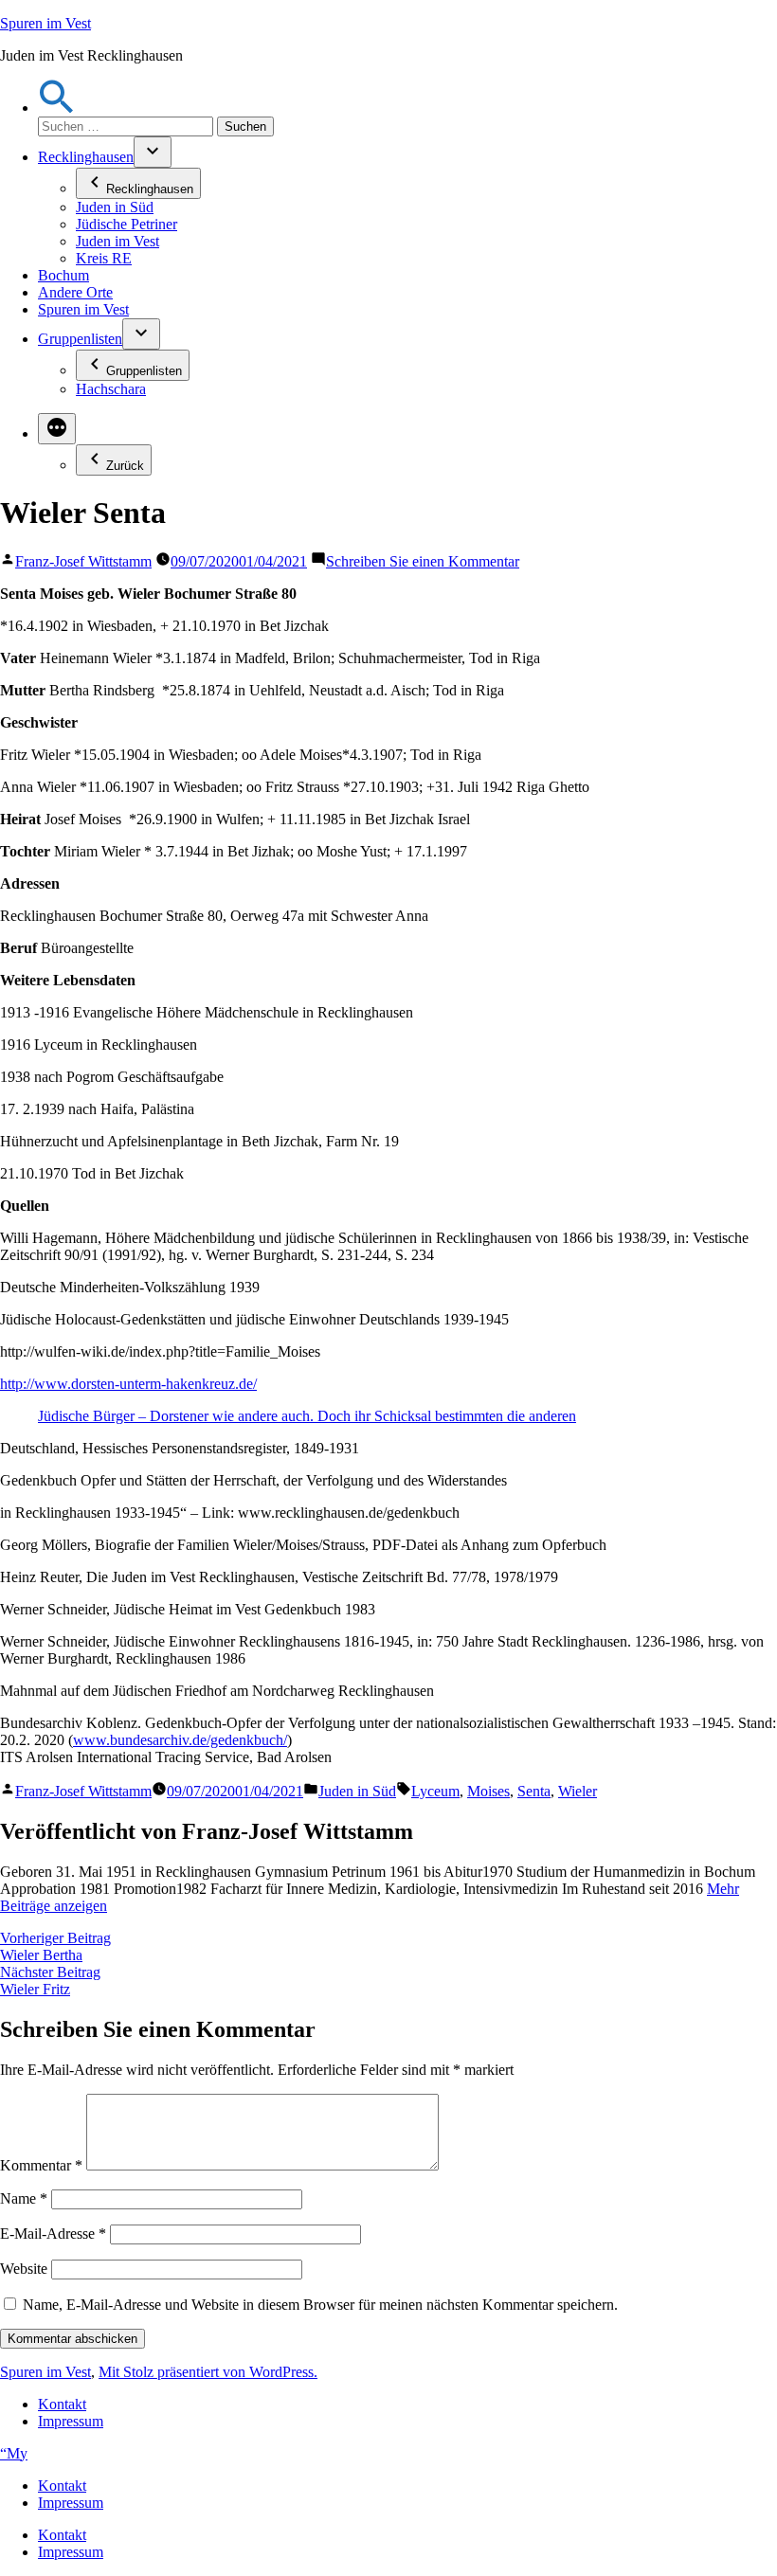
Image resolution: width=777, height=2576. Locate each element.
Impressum (71, 2421)
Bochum (63, 275)
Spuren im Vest (45, 23)
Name (24, 2198)
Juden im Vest (117, 241)
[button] (57, 108)
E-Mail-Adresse (53, 2234)
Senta (534, 1791)
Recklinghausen (86, 157)
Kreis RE (104, 258)
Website (24, 2269)
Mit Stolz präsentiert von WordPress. (208, 2372)
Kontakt (62, 2404)
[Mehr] (57, 429)
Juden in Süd (115, 207)
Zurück (125, 466)
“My (14, 2453)
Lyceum (435, 1791)
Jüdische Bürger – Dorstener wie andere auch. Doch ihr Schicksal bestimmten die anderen (307, 1416)
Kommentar (41, 2165)
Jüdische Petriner (126, 224)
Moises (488, 1791)
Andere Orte (75, 292)
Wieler (578, 1791)
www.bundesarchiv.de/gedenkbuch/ (180, 1740)
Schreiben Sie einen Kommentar (423, 561)
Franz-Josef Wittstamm (83, 561)
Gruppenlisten (80, 339)
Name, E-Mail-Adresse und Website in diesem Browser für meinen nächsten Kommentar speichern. (320, 2305)
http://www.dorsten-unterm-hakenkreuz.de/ (128, 1384)
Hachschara (111, 389)
